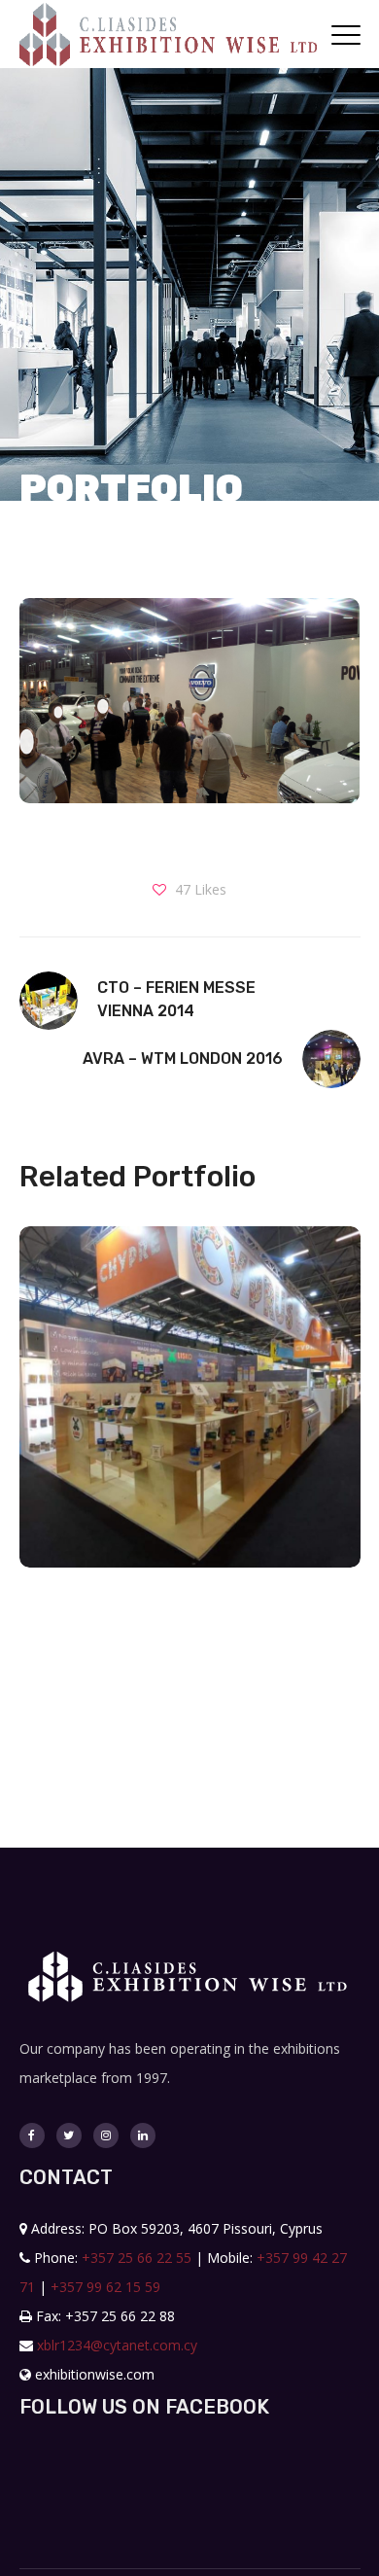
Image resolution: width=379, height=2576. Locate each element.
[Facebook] (32, 2135)
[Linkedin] (143, 2135)
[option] (183, 1412)
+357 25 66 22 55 (137, 2258)
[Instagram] (106, 2135)
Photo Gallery (189, 1442)
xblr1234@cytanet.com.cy (117, 2345)
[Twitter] (69, 2135)
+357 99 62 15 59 (105, 2287)
